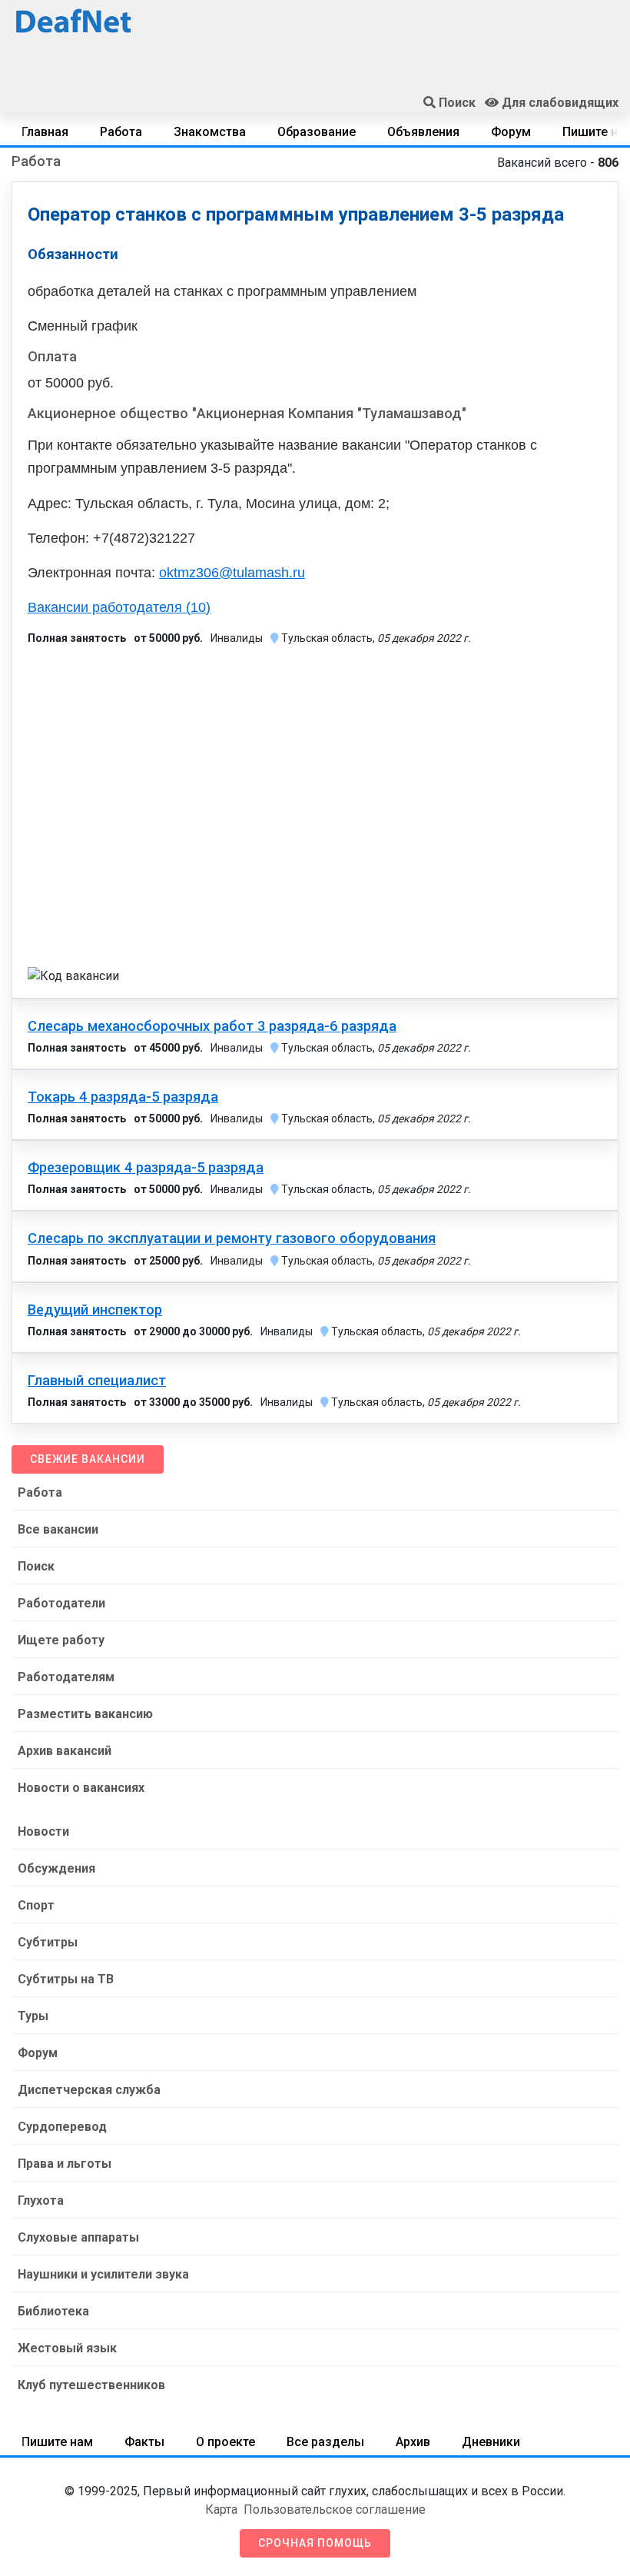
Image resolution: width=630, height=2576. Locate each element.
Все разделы (325, 2442)
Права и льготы (65, 2164)
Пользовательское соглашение (335, 2510)
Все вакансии (58, 1529)
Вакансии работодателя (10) (119, 607)
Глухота (41, 2200)
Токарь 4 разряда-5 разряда (123, 1097)
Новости (43, 1831)
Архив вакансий (65, 1751)
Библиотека (53, 2311)
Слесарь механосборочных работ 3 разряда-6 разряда (212, 1026)
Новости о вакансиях (81, 1788)
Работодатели (61, 1603)
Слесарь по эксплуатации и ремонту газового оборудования (232, 1238)
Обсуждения (56, 1868)
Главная (45, 132)
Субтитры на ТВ (66, 1979)
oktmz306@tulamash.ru (232, 573)
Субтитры (48, 1942)
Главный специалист (97, 1381)
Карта (221, 2510)
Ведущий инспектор (95, 1310)
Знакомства (210, 132)
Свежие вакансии (88, 1459)
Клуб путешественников (91, 2385)
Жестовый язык (67, 2348)
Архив (413, 2442)
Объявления (423, 132)
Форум (511, 132)
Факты (144, 2442)
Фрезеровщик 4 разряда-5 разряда (146, 1168)
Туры (33, 2016)
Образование (317, 132)
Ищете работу (61, 1640)
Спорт (36, 1905)
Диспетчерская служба (89, 2090)
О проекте (225, 2442)
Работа (121, 132)
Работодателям (66, 1677)
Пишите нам (57, 2442)
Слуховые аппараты (78, 2237)
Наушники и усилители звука (103, 2274)
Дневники (491, 2442)
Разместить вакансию (85, 1714)
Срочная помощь (315, 2543)
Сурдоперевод (62, 2127)
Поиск (36, 1566)
